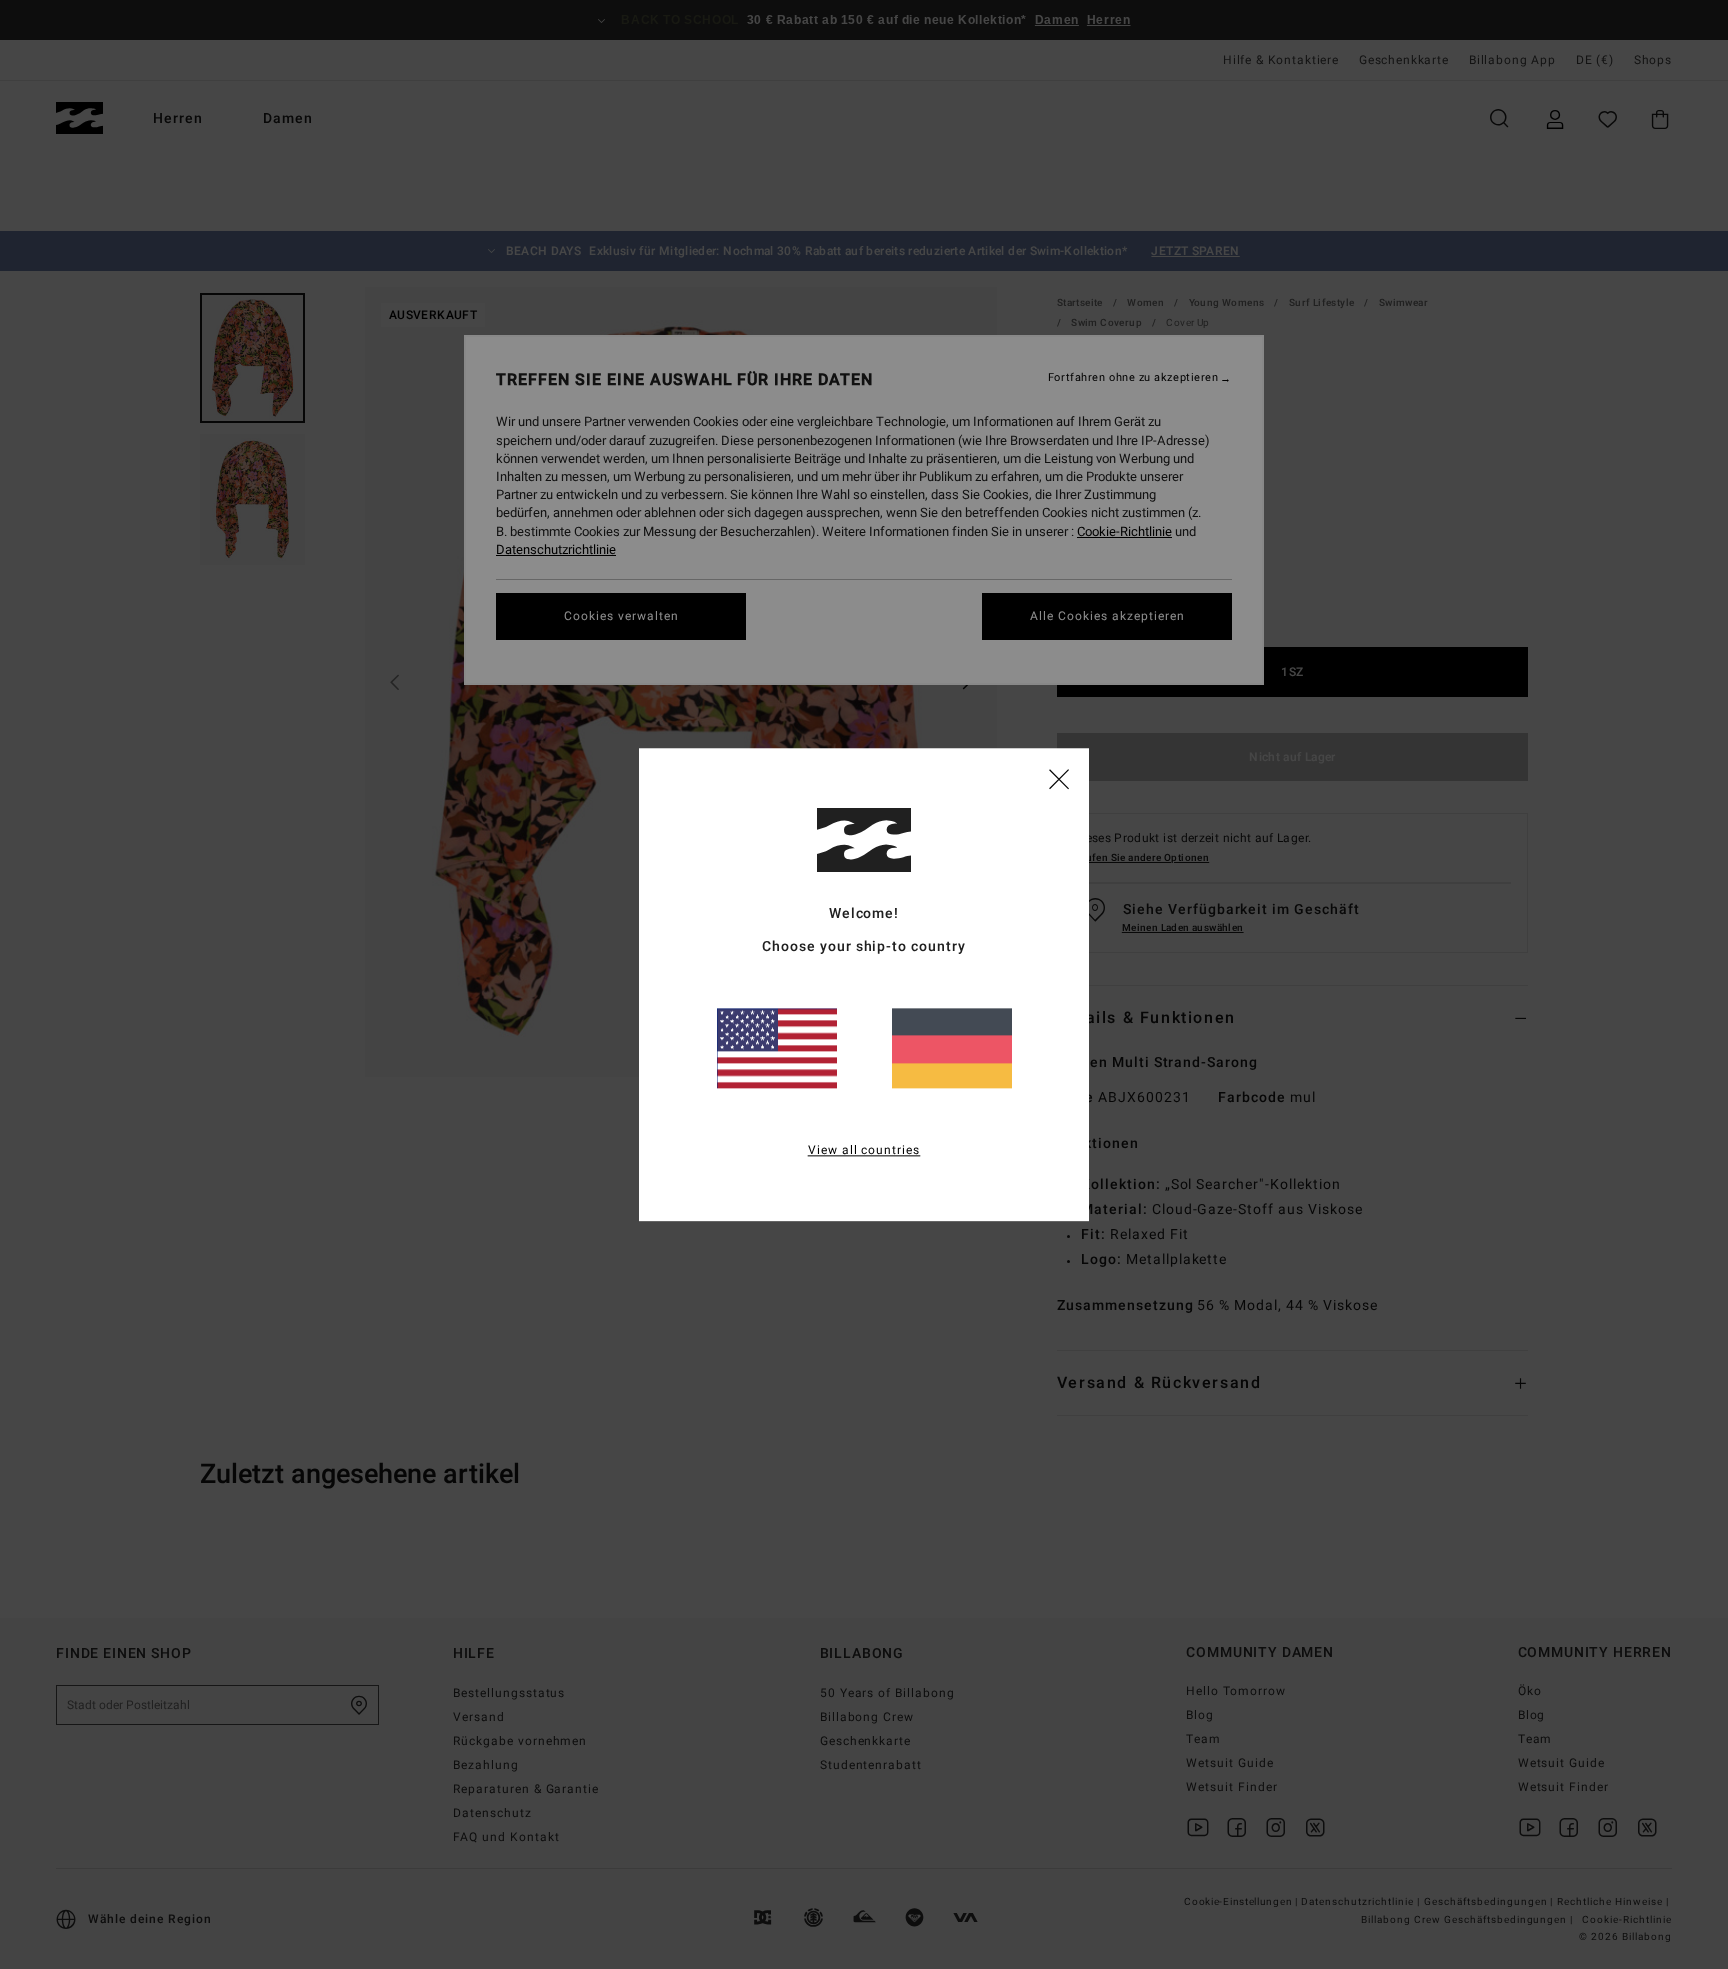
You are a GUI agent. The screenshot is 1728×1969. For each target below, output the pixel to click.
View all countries (864, 1150)
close (1059, 778)
